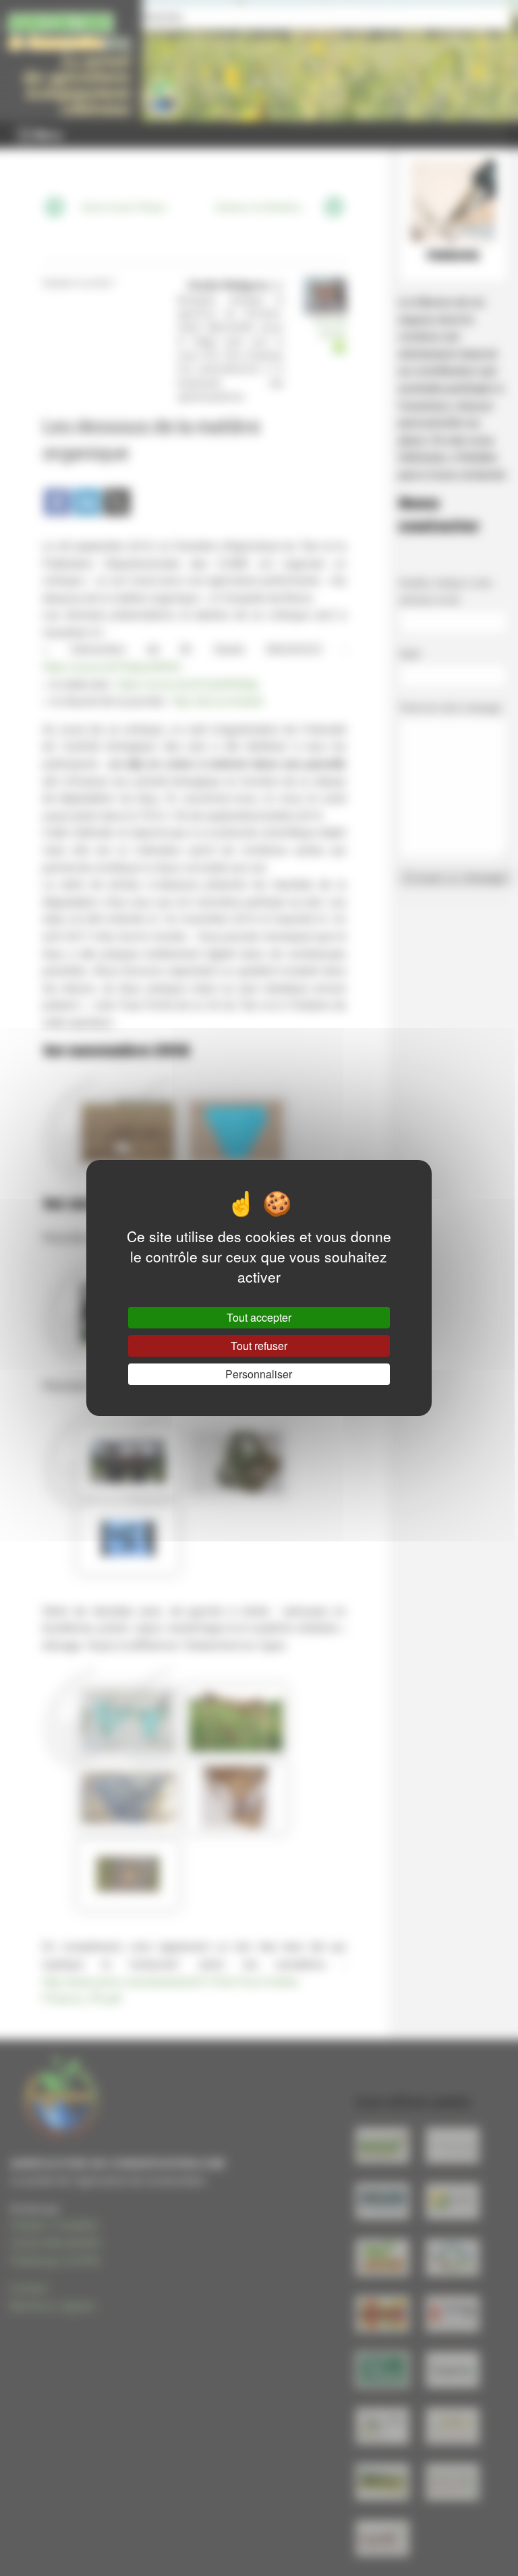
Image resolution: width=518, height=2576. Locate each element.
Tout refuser (259, 1346)
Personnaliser (259, 1374)
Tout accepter (259, 1317)
